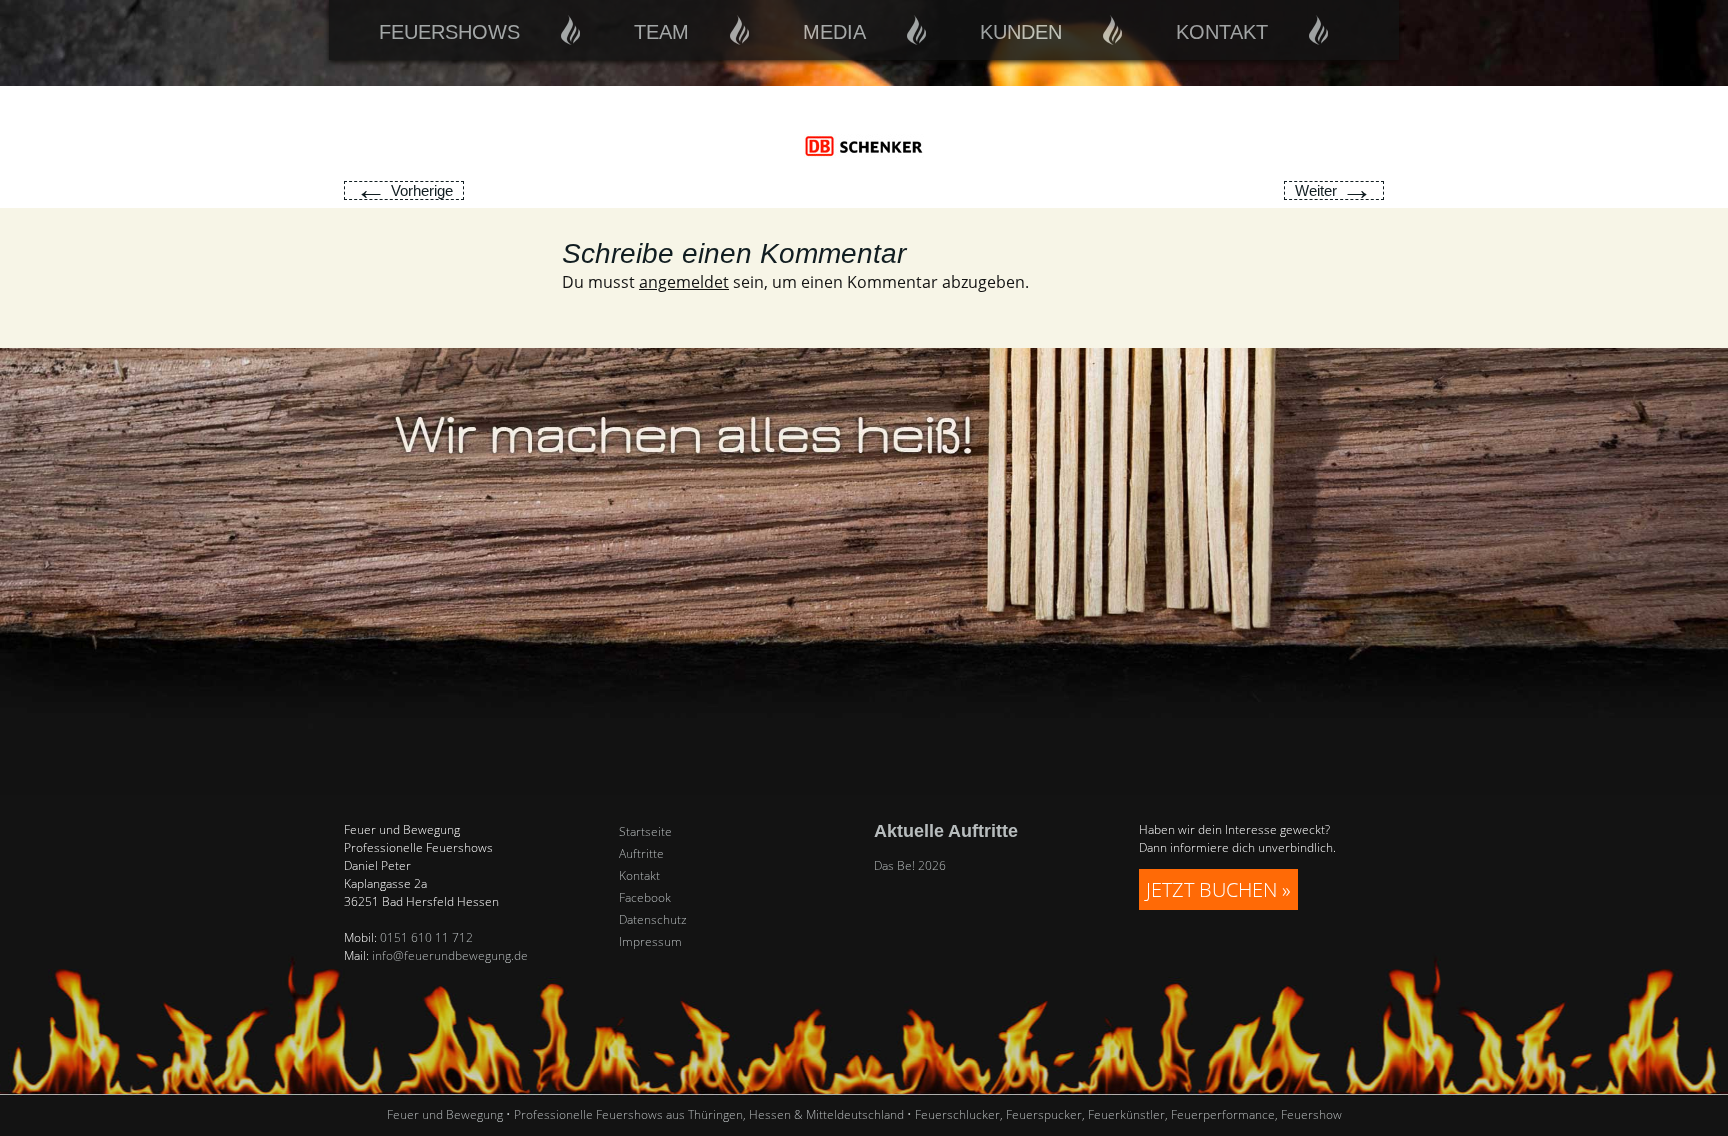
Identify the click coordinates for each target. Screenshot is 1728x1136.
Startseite (645, 832)
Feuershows (449, 32)
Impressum (650, 942)
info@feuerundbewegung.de (450, 955)
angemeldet (684, 282)
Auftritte (641, 854)
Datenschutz (653, 920)
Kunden (1021, 32)
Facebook (645, 898)
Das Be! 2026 (910, 865)
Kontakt (1222, 32)
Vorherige (404, 190)
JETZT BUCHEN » (1218, 889)
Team (661, 32)
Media (834, 32)
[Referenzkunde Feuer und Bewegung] (864, 145)
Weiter (1334, 190)
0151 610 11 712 (426, 937)
